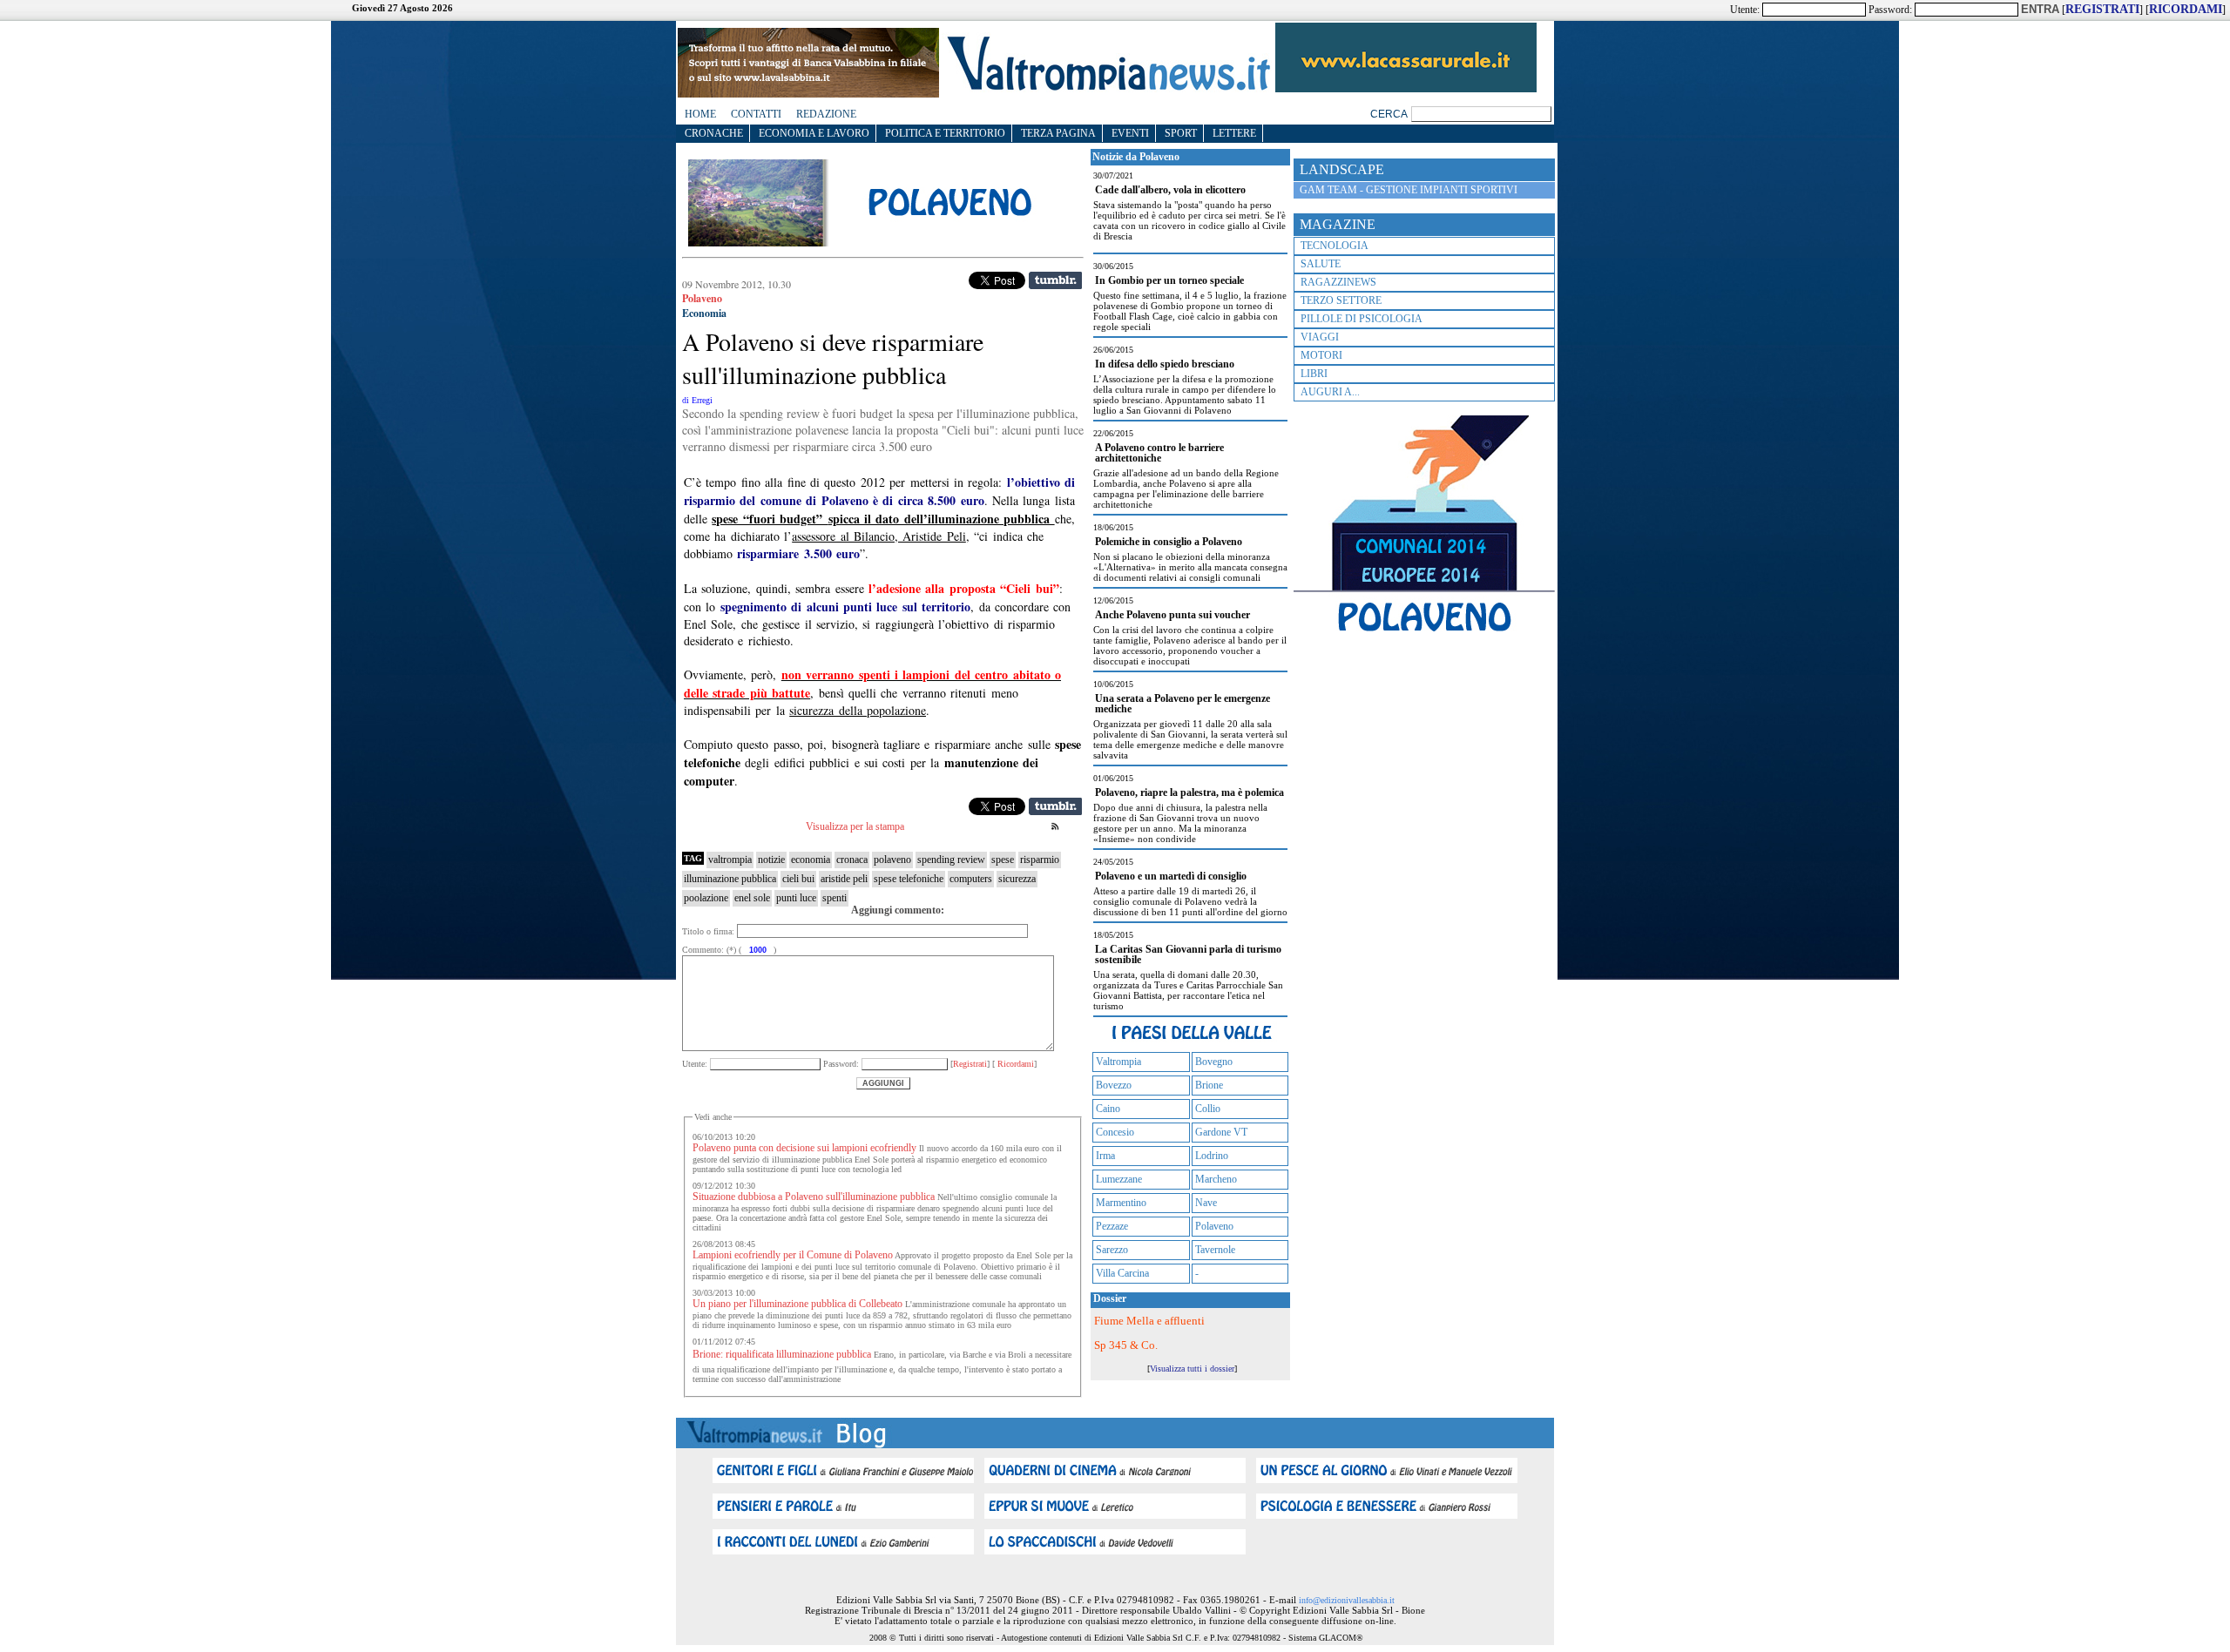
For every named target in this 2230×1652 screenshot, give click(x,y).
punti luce (796, 898)
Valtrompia (1118, 1062)
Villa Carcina (1122, 1273)
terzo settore (1341, 300)
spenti (835, 898)
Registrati (970, 1064)
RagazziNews (1338, 282)
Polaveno (1214, 1226)
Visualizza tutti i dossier (1192, 1369)
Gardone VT (1221, 1132)
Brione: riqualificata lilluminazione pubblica (782, 1354)
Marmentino (1121, 1203)
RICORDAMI (2186, 9)
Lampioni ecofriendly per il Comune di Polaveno (793, 1255)
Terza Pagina (1058, 133)
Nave (1206, 1203)
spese (1003, 860)
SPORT (1181, 133)
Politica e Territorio (945, 133)
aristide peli (844, 879)
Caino (1108, 1109)
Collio (1208, 1109)
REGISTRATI (2102, 9)
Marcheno (1216, 1179)
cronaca (852, 860)
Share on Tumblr (1055, 280)
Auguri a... (1330, 392)
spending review (951, 860)
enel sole (752, 898)
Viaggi (1320, 337)
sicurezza (1017, 879)
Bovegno (1214, 1062)
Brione (1209, 1085)
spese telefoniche (909, 879)
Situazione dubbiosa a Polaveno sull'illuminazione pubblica (814, 1197)
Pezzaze (1112, 1226)
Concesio (1115, 1132)
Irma (1105, 1156)
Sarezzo (1112, 1250)
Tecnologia (1335, 246)
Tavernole (1215, 1250)
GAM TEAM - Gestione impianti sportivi (1409, 190)
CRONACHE (714, 133)
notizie (771, 860)
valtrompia (730, 860)
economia (811, 860)
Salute (1321, 264)
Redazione (826, 114)
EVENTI (1130, 133)
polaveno (892, 860)
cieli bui (798, 879)
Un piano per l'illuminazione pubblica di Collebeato (797, 1304)
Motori (1321, 355)
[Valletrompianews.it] (1107, 89)
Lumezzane (1119, 1179)
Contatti (756, 114)
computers (971, 879)
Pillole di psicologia (1362, 319)
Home (700, 114)
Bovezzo (1114, 1085)
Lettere (1234, 133)
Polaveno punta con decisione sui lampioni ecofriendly (804, 1148)
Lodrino (1212, 1156)
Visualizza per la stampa (855, 826)
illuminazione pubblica (730, 879)
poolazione (706, 898)
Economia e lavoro (814, 133)
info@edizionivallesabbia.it (1347, 1600)
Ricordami (1014, 1064)
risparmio (1040, 860)
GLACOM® (1341, 1638)
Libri (1314, 374)
